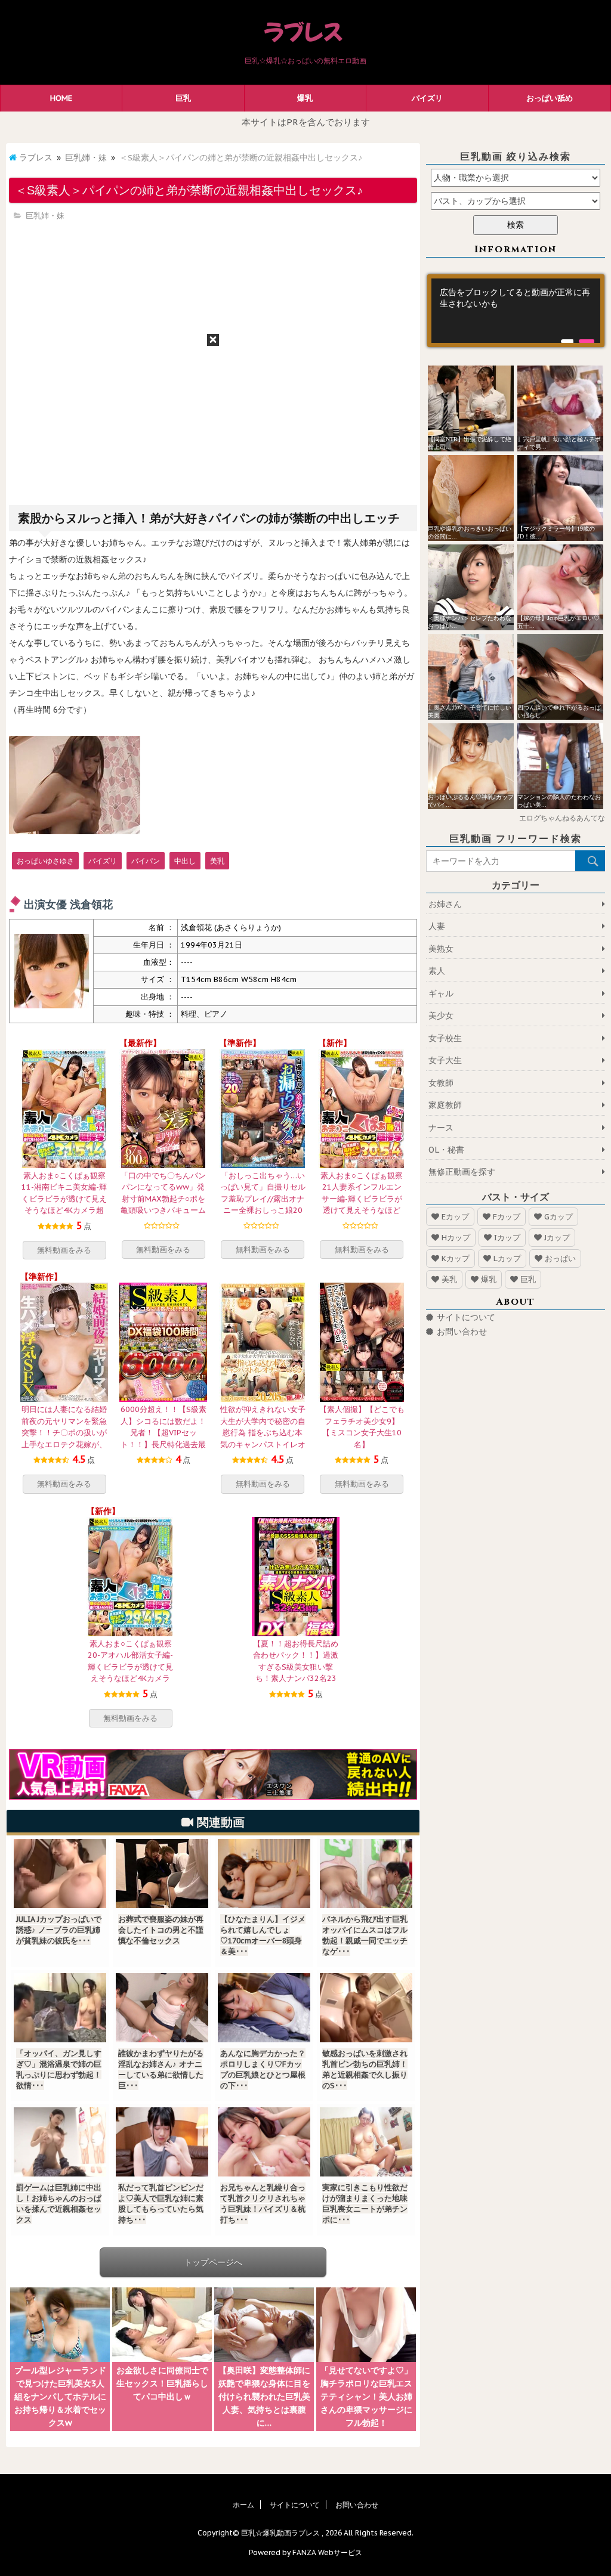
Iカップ (507, 1238)
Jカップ (557, 1238)
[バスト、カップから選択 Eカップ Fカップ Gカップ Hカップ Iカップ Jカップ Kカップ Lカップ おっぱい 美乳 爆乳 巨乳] (516, 201)
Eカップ (455, 1217)
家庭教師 (445, 1105)
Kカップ (456, 1258)
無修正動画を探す (462, 1172)
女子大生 (445, 1060)
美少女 (441, 1015)
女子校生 (445, 1038)
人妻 (437, 926)
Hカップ (456, 1238)
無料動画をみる (64, 1250)
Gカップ (558, 1217)
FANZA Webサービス (327, 2552)
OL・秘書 (446, 1150)
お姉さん (445, 904)
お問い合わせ (462, 1332)
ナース (441, 1128)
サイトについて (466, 1317)
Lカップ (507, 1258)
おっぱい (560, 1258)
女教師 (441, 1083)
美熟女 (441, 949)
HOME (61, 98)
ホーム (243, 2505)
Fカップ (507, 1217)
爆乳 (305, 98)
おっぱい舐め (550, 98)
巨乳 (183, 98)
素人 (437, 971)
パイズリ (427, 98)
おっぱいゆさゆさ (45, 861)
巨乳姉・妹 (86, 157)
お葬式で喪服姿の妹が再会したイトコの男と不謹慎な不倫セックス (161, 1930)
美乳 (217, 861)
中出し (185, 861)
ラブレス (36, 157)
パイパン (146, 861)
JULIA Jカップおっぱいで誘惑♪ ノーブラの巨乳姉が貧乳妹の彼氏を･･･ (59, 1930)
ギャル (441, 993)
